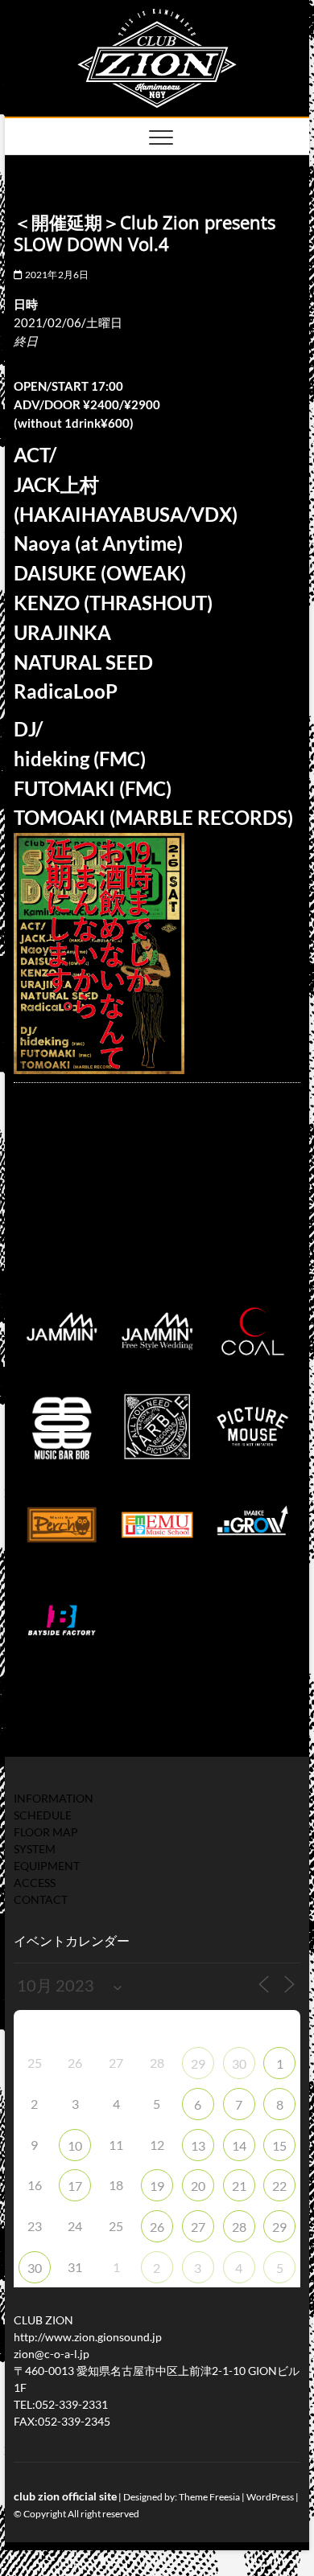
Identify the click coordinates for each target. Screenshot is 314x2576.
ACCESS (35, 1883)
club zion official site (65, 2496)
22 (279, 2186)
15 (279, 2145)
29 (198, 2063)
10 (75, 2145)
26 (157, 2227)
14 (239, 2145)
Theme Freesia (209, 2497)
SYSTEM (35, 1849)
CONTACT (41, 1899)
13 (198, 2145)
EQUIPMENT (47, 1866)
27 (198, 2227)
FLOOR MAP (46, 1832)
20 (198, 2186)
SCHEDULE (43, 1815)
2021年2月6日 (56, 275)
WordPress (270, 2497)
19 (157, 2186)
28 (239, 2227)
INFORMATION (54, 1798)
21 (239, 2186)
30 (239, 2063)
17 (75, 2186)
